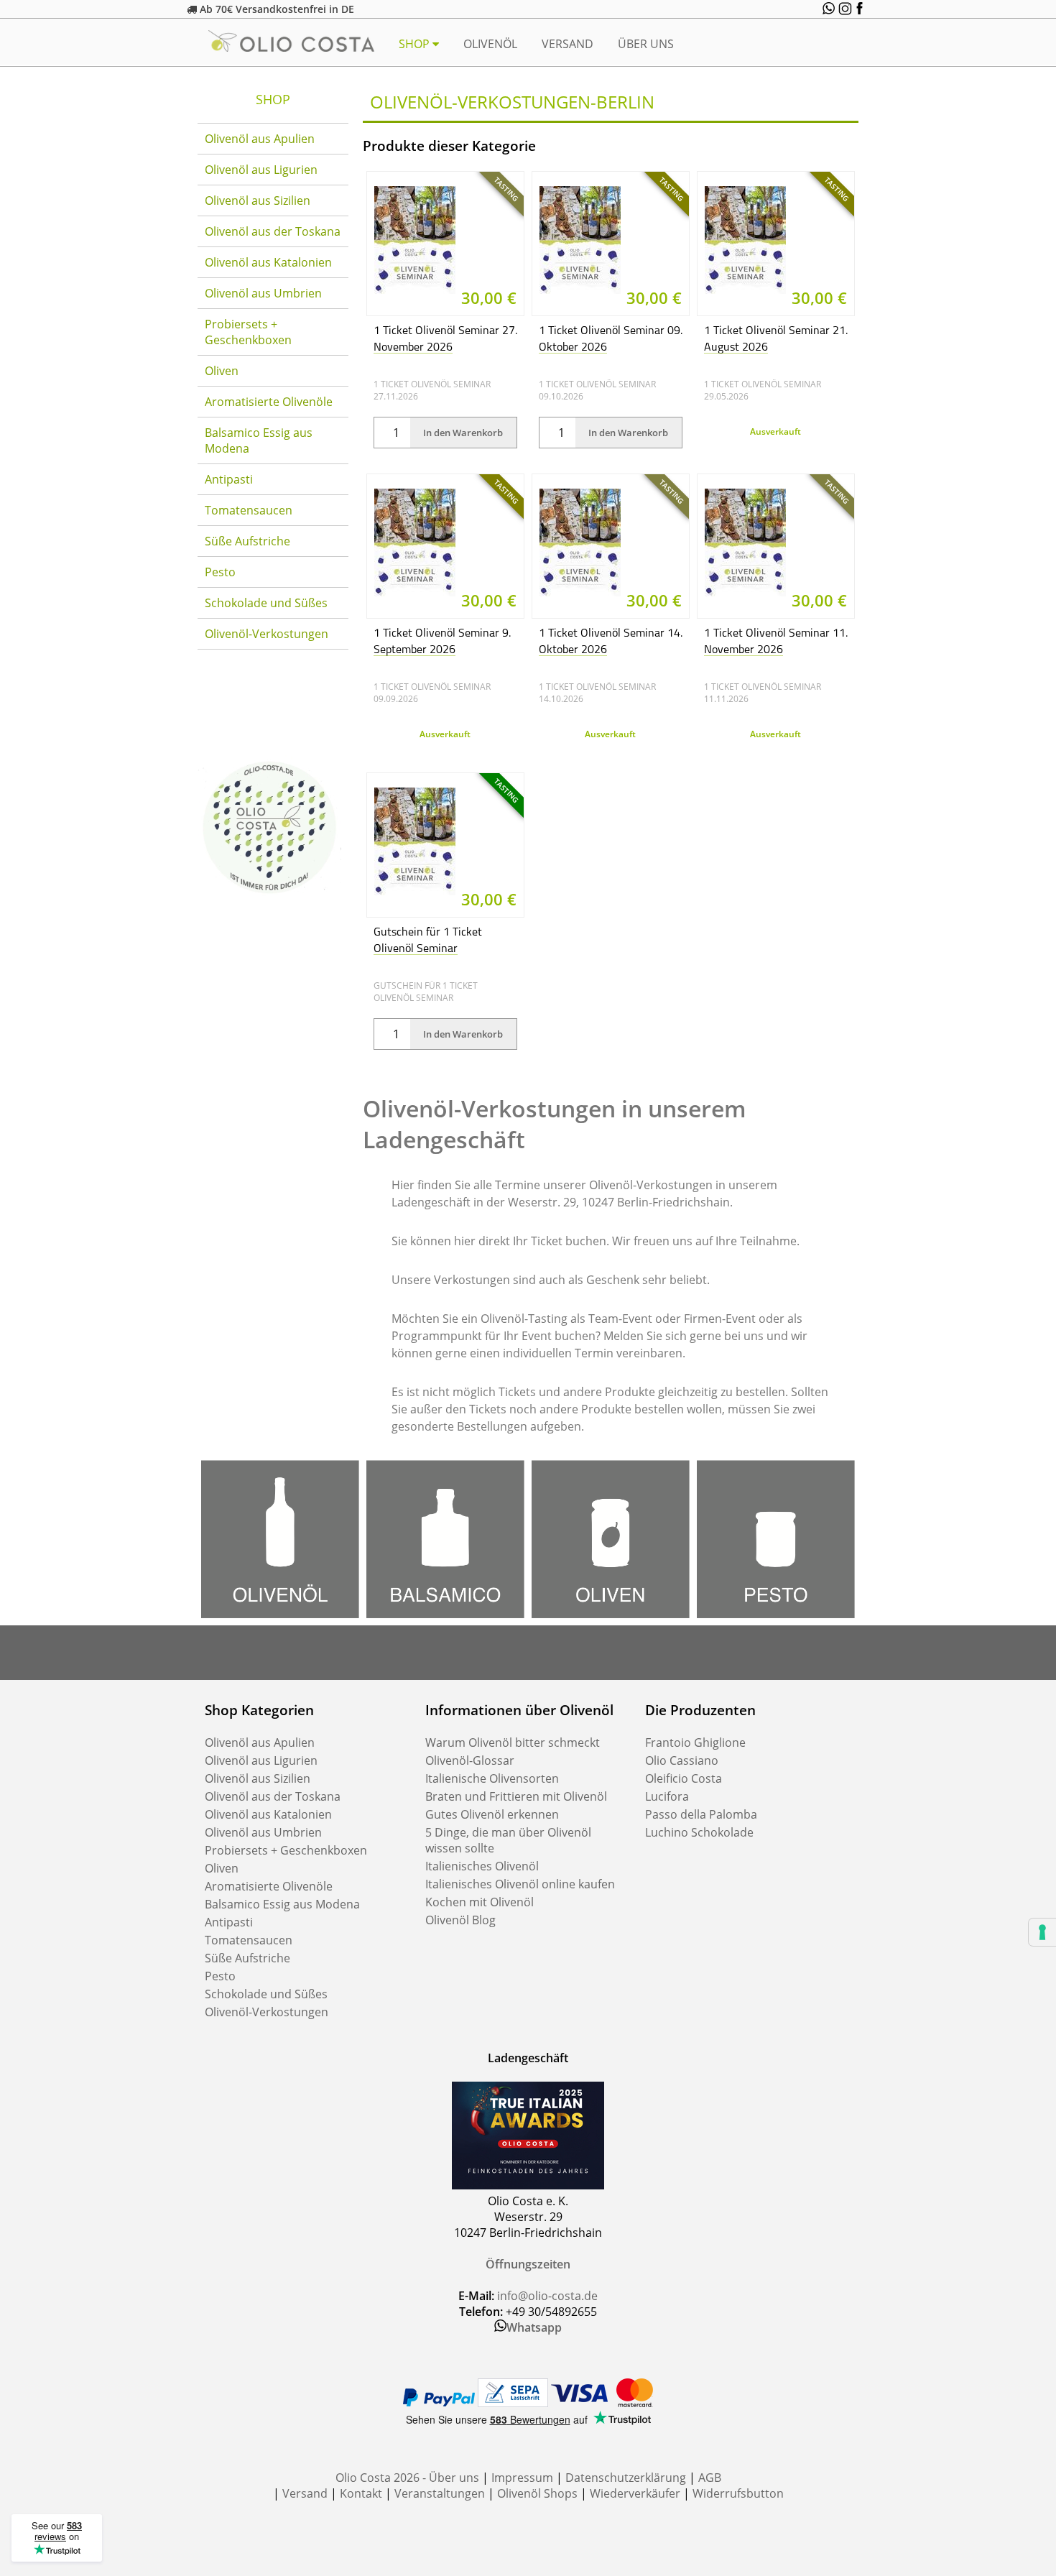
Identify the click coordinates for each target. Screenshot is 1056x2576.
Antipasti (229, 479)
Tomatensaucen (249, 510)
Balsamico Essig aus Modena (259, 440)
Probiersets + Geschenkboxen (248, 332)
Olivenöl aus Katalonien (268, 262)
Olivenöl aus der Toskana (273, 231)
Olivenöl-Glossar (470, 1760)
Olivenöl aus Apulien (260, 139)
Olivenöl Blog (460, 1920)
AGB (710, 2478)
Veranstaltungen (440, 2493)
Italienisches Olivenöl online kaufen (520, 1884)
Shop (416, 44)
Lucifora (667, 1796)
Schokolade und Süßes (266, 603)
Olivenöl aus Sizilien (258, 200)
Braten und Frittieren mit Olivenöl (516, 1796)
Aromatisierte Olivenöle (269, 402)
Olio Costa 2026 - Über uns (407, 2478)
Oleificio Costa (684, 1778)
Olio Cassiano (682, 1760)
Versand (568, 44)
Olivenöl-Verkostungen (267, 634)
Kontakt (361, 2493)
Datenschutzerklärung (626, 2478)
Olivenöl (490, 44)
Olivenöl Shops (537, 2493)
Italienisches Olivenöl (482, 1866)
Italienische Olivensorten (492, 1778)
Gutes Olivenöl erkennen (492, 1814)
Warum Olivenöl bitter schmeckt (513, 1742)
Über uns (646, 44)
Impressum (522, 2478)
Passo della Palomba (701, 1814)
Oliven (222, 371)
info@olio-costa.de (547, 2296)
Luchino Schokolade (699, 1832)
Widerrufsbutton (738, 2493)
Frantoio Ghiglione (695, 1742)
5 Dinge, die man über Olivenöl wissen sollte (508, 1840)
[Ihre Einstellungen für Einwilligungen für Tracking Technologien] (1042, 1932)
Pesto (220, 572)
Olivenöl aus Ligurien (261, 170)
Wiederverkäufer (635, 2493)
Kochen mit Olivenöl (480, 1902)
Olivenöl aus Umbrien (263, 293)
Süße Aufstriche (247, 541)
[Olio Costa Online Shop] (269, 895)
